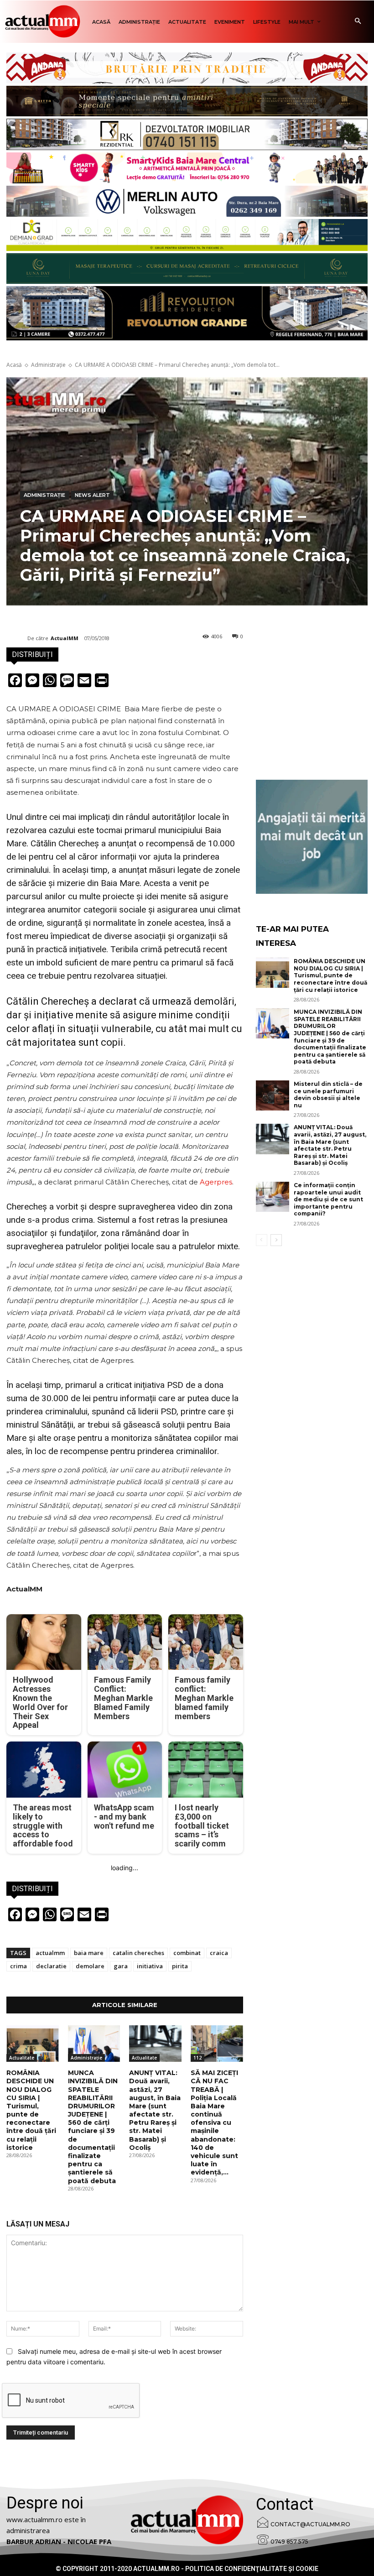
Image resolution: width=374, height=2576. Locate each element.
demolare (90, 1966)
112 (197, 2058)
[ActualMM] (17, 638)
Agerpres (216, 1182)
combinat (187, 1953)
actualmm (50, 1953)
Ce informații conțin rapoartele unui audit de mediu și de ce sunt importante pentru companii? (328, 1199)
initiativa (150, 1966)
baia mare (89, 1953)
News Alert (92, 495)
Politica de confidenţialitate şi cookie (252, 2569)
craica (219, 1953)
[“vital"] (312, 837)
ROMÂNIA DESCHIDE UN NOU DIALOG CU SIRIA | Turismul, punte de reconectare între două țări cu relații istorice (31, 2110)
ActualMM (65, 638)
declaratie (51, 1966)
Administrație (48, 365)
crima (18, 1966)
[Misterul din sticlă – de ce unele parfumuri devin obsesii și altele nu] (273, 1095)
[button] (358, 22)
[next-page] (276, 1240)
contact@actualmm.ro (310, 2524)
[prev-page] (262, 1240)
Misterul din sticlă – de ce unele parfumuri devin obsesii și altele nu (328, 1095)
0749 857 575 (289, 2542)
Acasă (14, 365)
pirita (180, 1966)
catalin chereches (138, 1953)
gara (121, 1966)
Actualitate (22, 2058)
